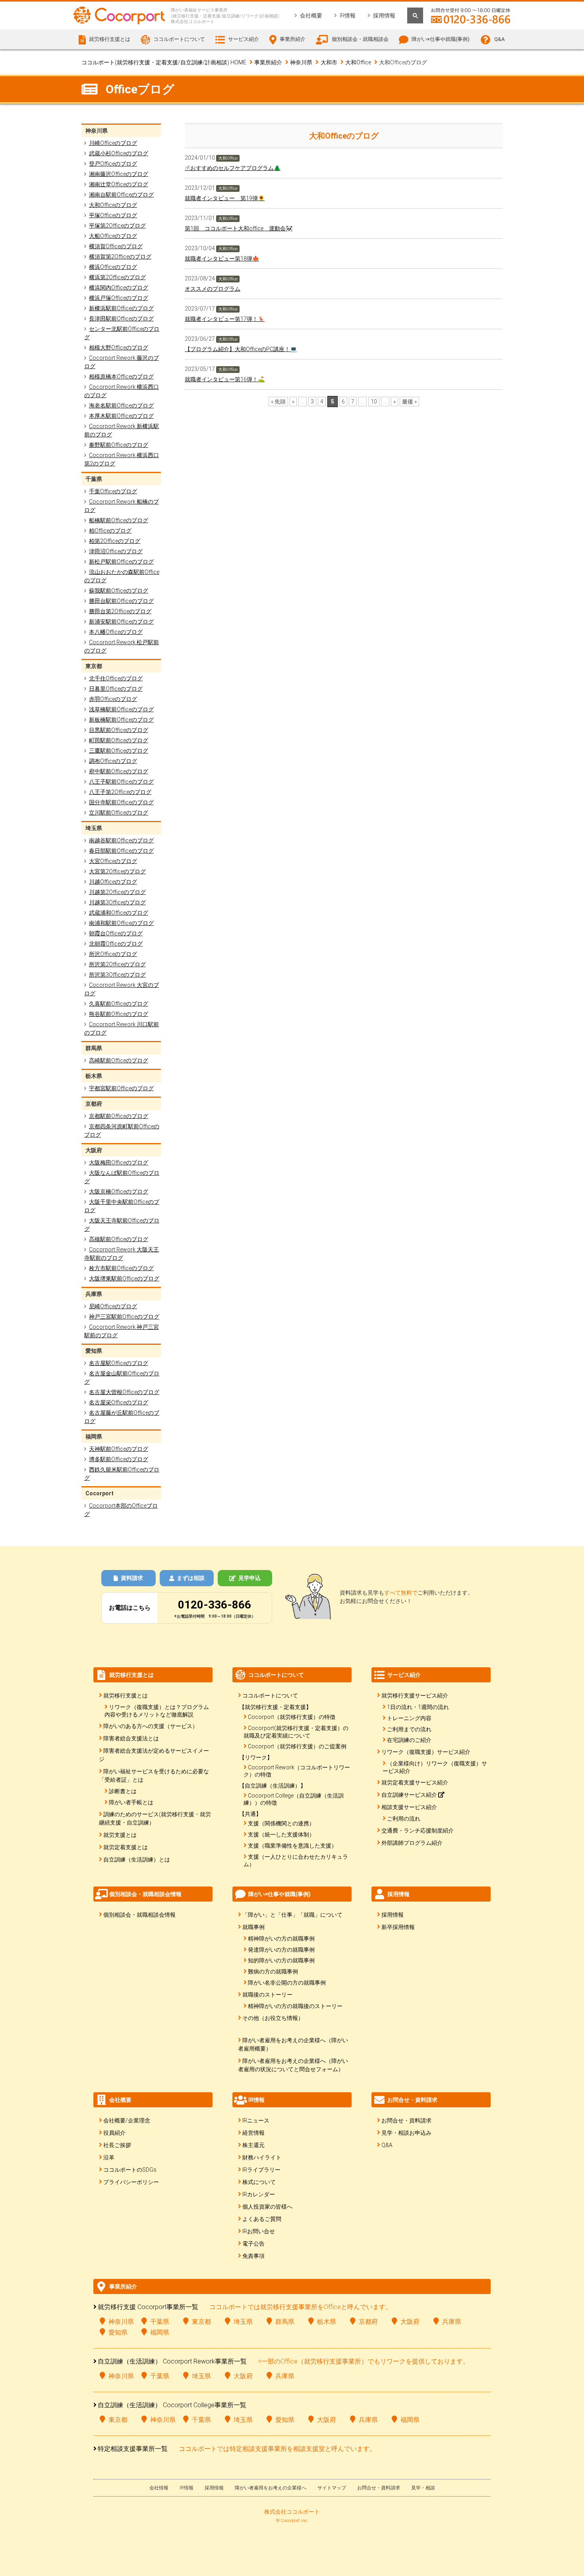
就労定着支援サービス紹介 (415, 1782)
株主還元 (253, 2145)
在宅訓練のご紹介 (409, 1740)
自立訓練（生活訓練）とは (137, 1860)
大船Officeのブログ (113, 236)
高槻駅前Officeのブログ (119, 1239)
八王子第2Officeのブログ (120, 792)
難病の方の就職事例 (273, 1972)
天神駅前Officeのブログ (119, 1449)
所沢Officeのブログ (113, 954)
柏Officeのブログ (110, 531)
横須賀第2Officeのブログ (120, 257)
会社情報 (159, 2488)
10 (374, 402)
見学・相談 (423, 2488)
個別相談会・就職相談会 (360, 39)
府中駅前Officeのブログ (119, 771)
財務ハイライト (262, 2157)
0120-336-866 (215, 1605)
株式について (259, 2182)
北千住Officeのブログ (116, 678)
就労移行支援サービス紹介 (415, 1695)
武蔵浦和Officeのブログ (119, 913)
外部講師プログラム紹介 (412, 1843)
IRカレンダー (259, 2194)
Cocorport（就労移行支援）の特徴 (292, 1717)
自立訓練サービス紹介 (410, 1795)
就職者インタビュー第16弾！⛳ (225, 379)
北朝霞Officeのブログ (116, 944)
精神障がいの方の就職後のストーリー (295, 2006)
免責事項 (253, 2256)
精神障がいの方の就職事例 (281, 1939)
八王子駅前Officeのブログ (121, 782)
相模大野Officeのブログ (119, 348)
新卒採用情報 (398, 1927)
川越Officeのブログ (113, 882)
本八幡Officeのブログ (116, 632)
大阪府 (410, 2322)
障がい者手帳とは (131, 1802)
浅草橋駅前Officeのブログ (121, 709)
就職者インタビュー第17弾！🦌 (225, 319)
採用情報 (384, 15)
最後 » (409, 402)
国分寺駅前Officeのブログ (121, 802)
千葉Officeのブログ (113, 491)
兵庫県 (452, 2322)
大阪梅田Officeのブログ (119, 1162)
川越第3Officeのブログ (117, 902)
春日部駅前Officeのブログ (121, 851)
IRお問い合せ (259, 2231)
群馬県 (285, 2322)
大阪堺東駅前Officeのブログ (124, 1278)
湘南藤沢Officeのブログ (119, 174)
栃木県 (327, 2322)
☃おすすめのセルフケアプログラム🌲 (233, 168)
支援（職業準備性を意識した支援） (292, 1846)
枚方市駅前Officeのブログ (121, 1268)
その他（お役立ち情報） (273, 2018)
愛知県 (118, 2332)
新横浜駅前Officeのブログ (121, 308)
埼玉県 (243, 2322)
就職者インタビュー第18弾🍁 (222, 259)
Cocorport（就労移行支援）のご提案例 (297, 1746)
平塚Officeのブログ (113, 215)
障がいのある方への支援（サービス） (151, 1726)
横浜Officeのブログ (113, 267)
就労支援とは (120, 1835)
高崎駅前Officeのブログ (119, 1060)
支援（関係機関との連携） (281, 1823)
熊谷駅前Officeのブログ (119, 1014)
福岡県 (160, 2332)
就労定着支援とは (126, 1847)
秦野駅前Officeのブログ (119, 445)
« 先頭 (278, 402)
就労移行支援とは (126, 1695)
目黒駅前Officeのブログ (119, 730)
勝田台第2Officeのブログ (120, 611)
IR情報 (348, 15)
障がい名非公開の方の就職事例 (287, 1983)
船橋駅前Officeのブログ (119, 520)
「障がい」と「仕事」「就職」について (292, 1915)
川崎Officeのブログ (113, 143)
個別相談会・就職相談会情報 (139, 1915)
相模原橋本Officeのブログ (121, 377)
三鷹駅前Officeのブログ (119, 751)
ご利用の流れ (404, 1819)
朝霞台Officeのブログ (116, 933)
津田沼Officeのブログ (116, 551)
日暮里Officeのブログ (116, 689)
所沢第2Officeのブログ (117, 964)
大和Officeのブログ (113, 205)
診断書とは (123, 1791)
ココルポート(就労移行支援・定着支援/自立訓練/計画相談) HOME (164, 62)
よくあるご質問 (262, 2219)
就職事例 (253, 1927)
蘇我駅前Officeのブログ (119, 591)
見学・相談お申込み (406, 2133)
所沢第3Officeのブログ (117, 975)
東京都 (201, 2322)
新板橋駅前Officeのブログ (121, 720)
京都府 (368, 2322)
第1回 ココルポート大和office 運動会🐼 (239, 228)
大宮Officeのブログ (113, 861)
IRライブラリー (261, 2170)
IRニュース (256, 2120)
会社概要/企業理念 (127, 2120)
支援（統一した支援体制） (281, 1834)
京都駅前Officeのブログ (119, 1116)
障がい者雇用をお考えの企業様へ (271, 2488)
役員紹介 (114, 2133)
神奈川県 (301, 62)
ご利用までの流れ (409, 1729)
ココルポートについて (270, 1695)
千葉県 (160, 2322)
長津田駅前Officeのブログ (121, 319)
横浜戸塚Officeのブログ (119, 298)
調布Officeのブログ (113, 761)
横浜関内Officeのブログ (119, 288)
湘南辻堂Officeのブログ (119, 184)
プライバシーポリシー (131, 2182)
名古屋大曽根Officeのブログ (124, 1392)
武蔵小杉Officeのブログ (119, 153)
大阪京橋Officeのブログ (119, 1191)
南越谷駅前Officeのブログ (121, 840)
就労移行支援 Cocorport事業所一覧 (148, 2307)
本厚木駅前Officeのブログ (121, 416)
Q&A (499, 39)
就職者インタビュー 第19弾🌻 (225, 198)
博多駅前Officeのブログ (119, 1459)
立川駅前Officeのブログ (119, 813)
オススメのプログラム (213, 289)
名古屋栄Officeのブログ (119, 1402)
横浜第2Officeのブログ (117, 277)
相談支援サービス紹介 (409, 1807)
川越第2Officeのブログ (117, 892)
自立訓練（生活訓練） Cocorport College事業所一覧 (172, 2405)
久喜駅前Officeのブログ (119, 1004)
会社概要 (311, 15)
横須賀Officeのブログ (116, 246)
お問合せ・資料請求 (406, 2120)
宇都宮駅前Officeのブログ (121, 1088)
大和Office (358, 62)
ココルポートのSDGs (130, 2170)
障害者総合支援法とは (131, 1738)
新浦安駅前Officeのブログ (121, 622)
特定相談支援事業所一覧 (133, 2449)
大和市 (329, 62)
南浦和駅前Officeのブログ (121, 923)
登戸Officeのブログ (113, 164)
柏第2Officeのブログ (115, 541)
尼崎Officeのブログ (113, 1306)
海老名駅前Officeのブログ (121, 406)
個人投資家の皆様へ (267, 2207)
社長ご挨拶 (117, 2145)
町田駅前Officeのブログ (119, 740)
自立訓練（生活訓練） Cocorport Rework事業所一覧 (172, 2361)
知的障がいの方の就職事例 (281, 1960)
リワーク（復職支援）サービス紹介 (426, 1752)
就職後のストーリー (267, 1995)
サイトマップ (332, 2488)
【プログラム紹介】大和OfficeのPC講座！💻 (241, 349)
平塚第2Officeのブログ (117, 226)
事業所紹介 (268, 62)
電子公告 (253, 2244)
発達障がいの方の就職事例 (281, 1950)
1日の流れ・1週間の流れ (418, 1707)
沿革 (109, 2157)
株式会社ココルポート (292, 2512)
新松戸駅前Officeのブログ (121, 562)
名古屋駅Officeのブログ (119, 1363)
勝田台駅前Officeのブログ (121, 601)
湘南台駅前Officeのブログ (121, 195)
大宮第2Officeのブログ (117, 871)
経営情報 (253, 2133)
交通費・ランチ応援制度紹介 (418, 1831)
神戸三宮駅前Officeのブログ (124, 1317)
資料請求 (132, 1578)
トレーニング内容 (409, 1718)
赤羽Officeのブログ (113, 699)
